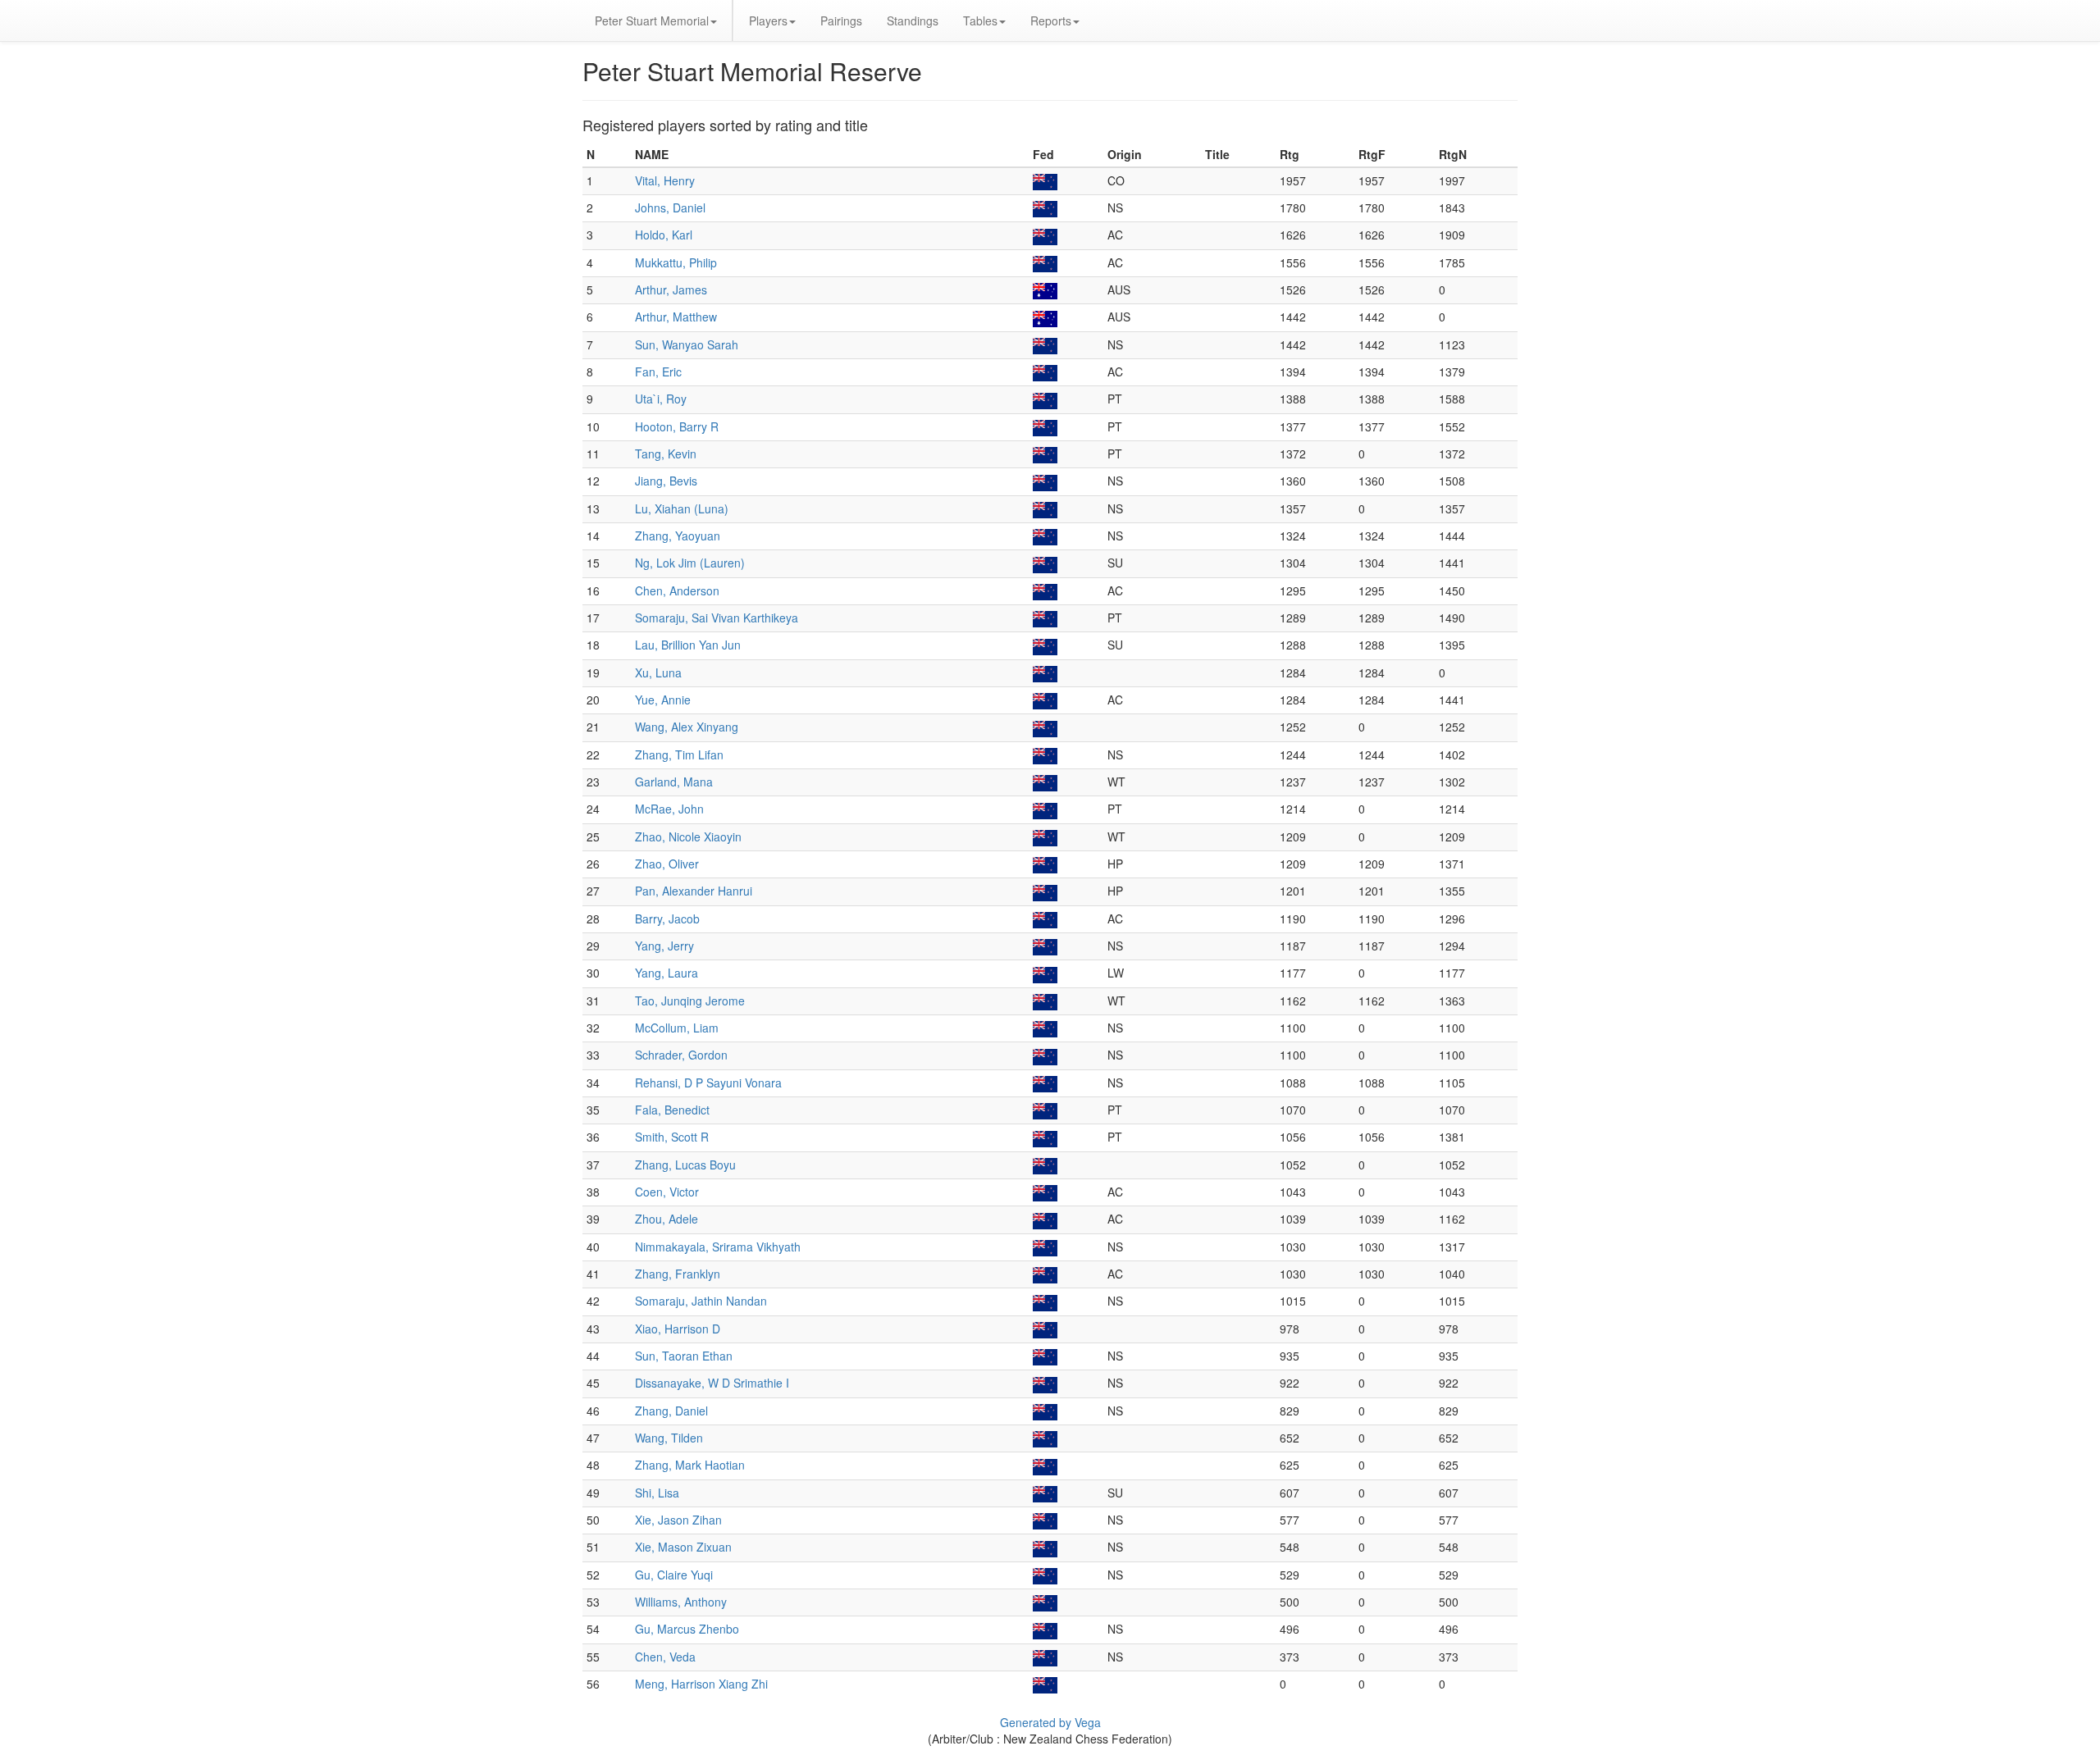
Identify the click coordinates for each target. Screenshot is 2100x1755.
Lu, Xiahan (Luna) (682, 508)
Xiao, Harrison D (678, 1329)
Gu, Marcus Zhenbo (687, 1629)
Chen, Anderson (677, 590)
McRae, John (669, 809)
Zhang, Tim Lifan (679, 754)
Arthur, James (671, 289)
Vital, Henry (665, 180)
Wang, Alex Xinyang (687, 727)
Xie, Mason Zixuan (683, 1547)
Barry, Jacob (667, 919)
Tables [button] (980, 21)
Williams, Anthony (681, 1602)
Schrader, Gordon (681, 1055)
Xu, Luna (658, 672)
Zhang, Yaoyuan (678, 536)
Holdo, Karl (664, 235)
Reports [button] (1051, 21)
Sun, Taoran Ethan (684, 1356)
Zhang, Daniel (671, 1411)
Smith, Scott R (672, 1137)
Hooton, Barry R (677, 426)
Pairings (841, 21)
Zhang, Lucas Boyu (685, 1165)
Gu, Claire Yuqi (674, 1575)
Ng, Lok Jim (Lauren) (690, 563)
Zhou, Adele (667, 1219)
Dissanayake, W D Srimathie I (712, 1383)
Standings (913, 21)
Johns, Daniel (670, 207)
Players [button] (768, 21)
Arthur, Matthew (676, 317)
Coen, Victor (667, 1192)
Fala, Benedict (672, 1110)
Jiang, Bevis (666, 481)
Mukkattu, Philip (676, 262)
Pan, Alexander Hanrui (694, 891)
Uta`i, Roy (661, 399)
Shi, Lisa (657, 1493)
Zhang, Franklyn (678, 1274)
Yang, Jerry (664, 946)
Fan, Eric (658, 372)
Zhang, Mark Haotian (690, 1465)
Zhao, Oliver (667, 864)
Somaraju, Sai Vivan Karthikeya (717, 618)
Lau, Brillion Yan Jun (688, 645)
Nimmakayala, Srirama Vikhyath (718, 1247)
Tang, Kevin (666, 454)
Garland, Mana (674, 782)
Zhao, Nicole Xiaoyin (688, 836)
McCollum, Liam (677, 1028)
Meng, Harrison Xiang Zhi (701, 1684)
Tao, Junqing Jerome (690, 1001)
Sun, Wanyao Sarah (687, 344)
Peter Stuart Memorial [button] (652, 21)
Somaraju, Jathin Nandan (701, 1301)
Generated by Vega (1050, 1722)
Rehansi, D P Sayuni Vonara (708, 1083)
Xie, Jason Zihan (678, 1520)
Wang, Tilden (669, 1438)
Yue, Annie (663, 700)
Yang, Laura (667, 973)
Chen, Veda (665, 1657)
